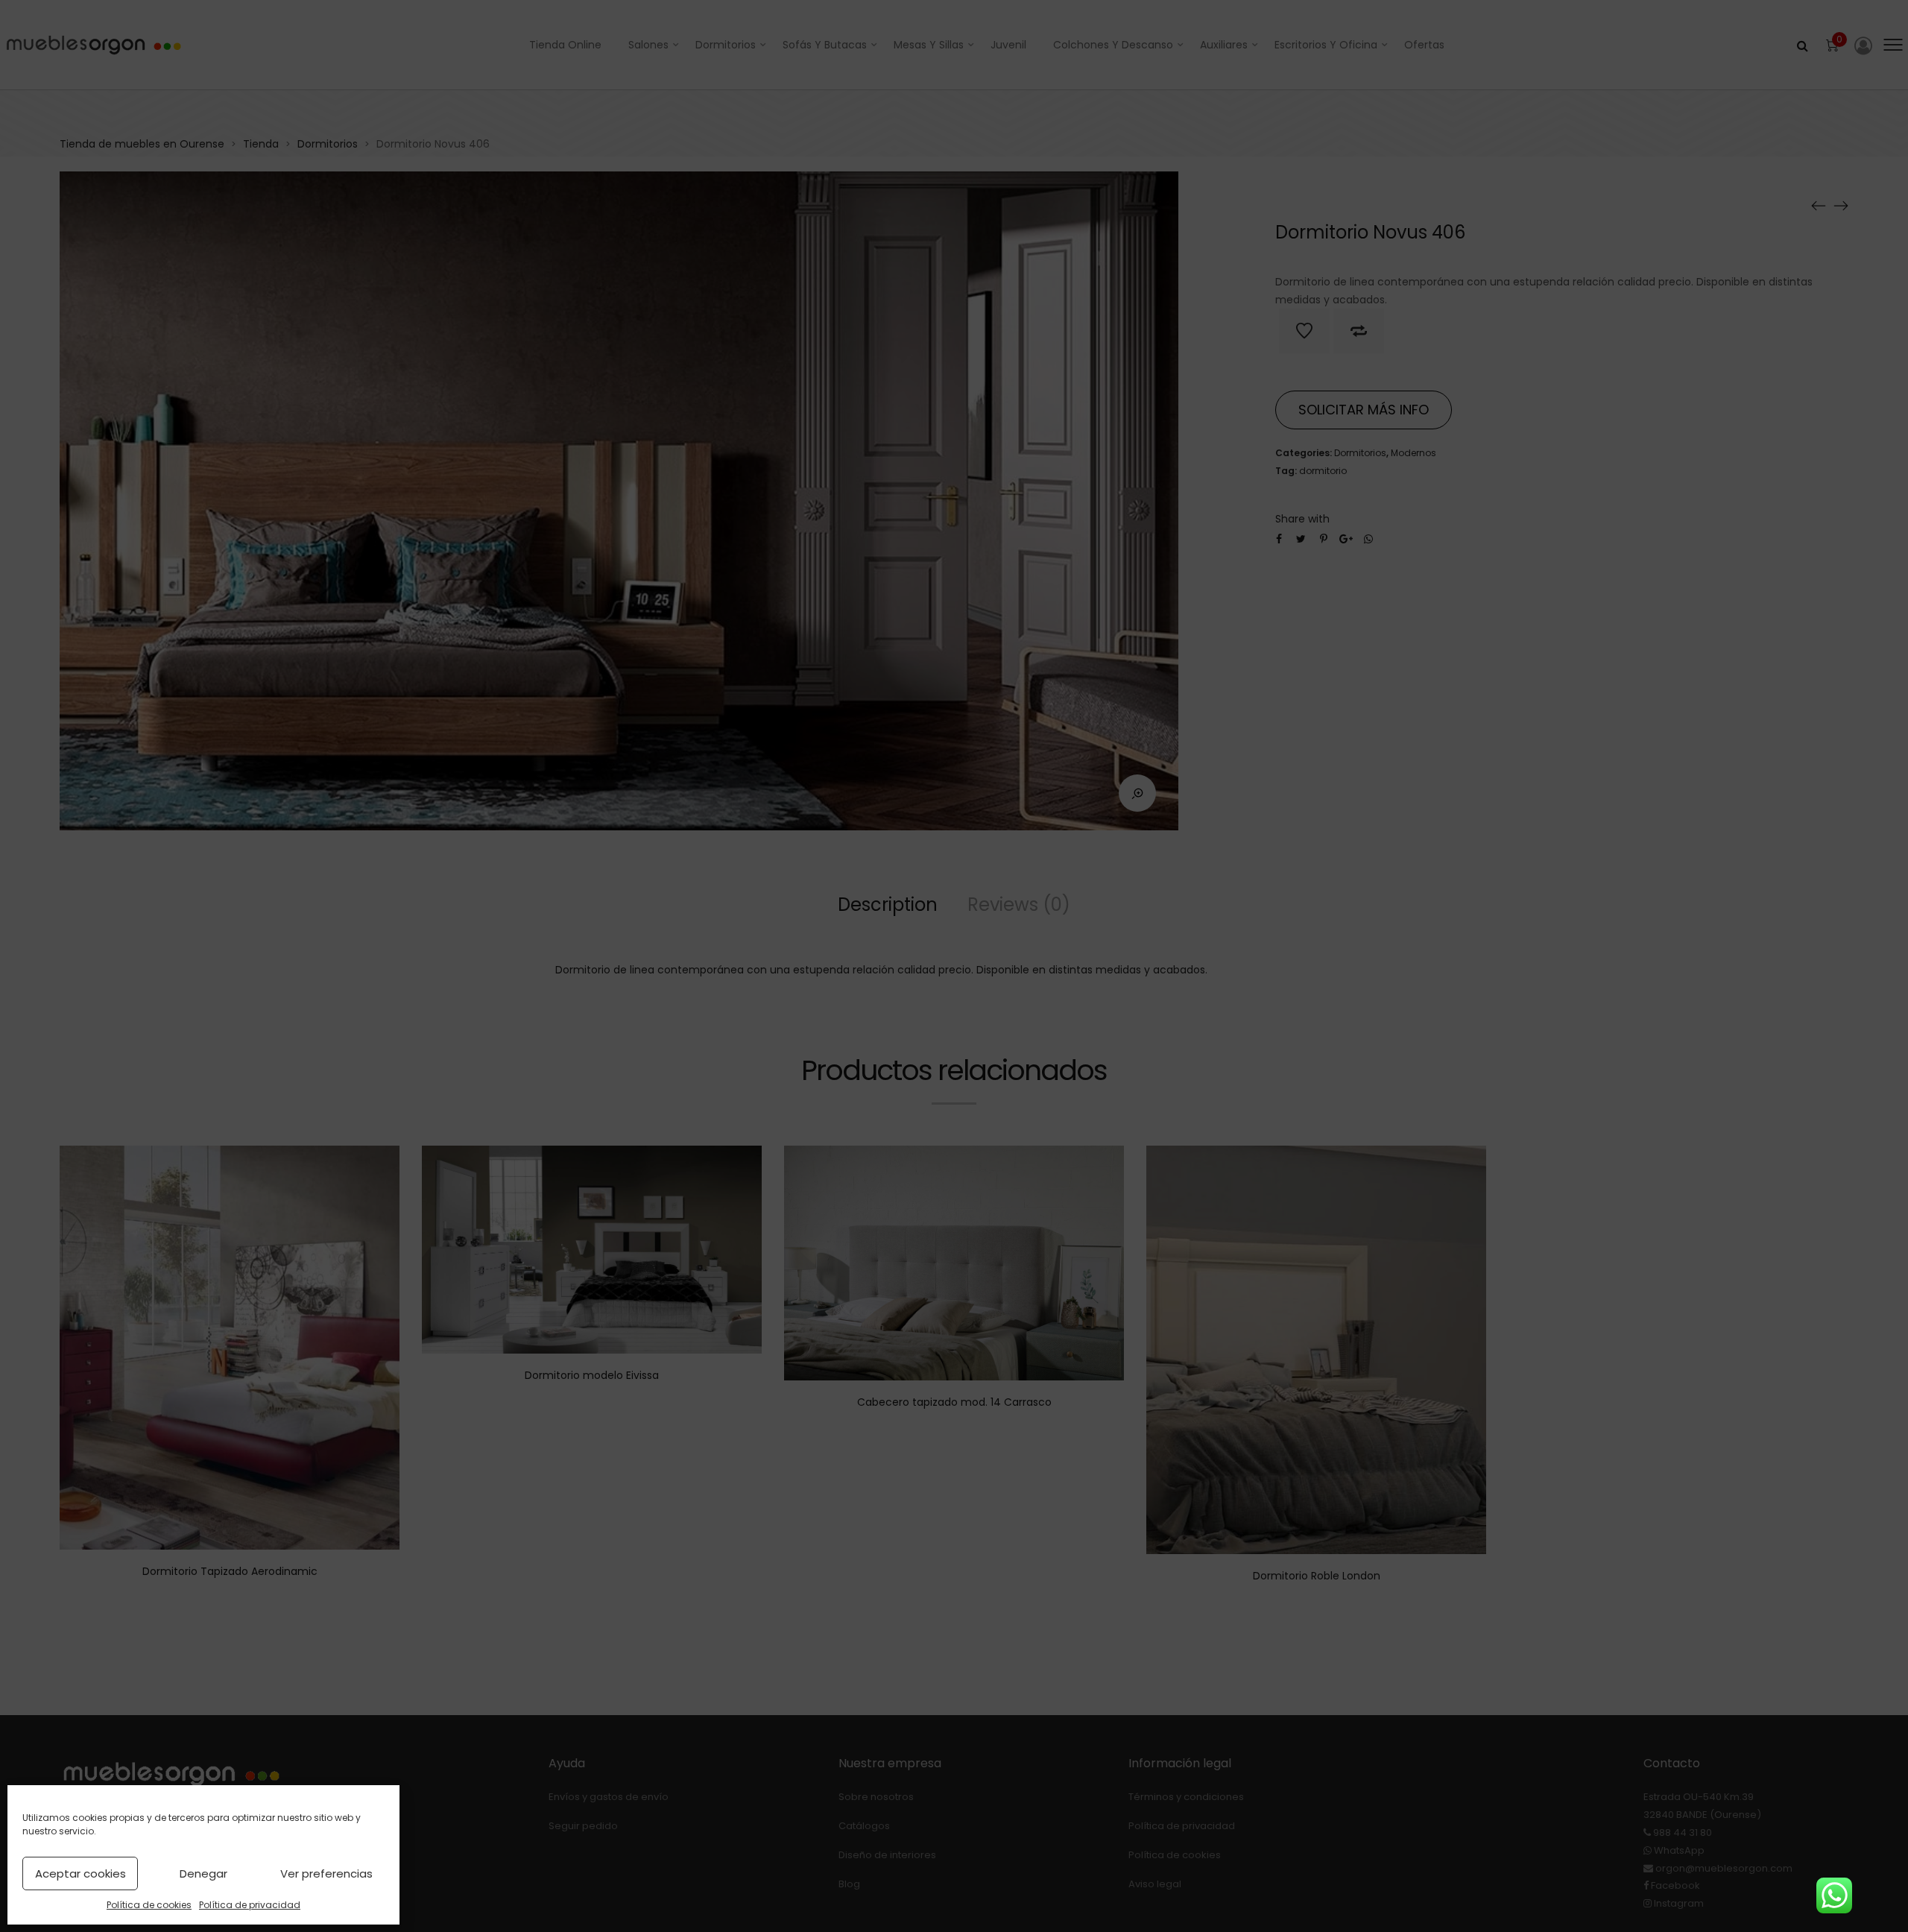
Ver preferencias (326, 1873)
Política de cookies (149, 1905)
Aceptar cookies (80, 1873)
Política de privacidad (250, 1905)
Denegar (203, 1873)
